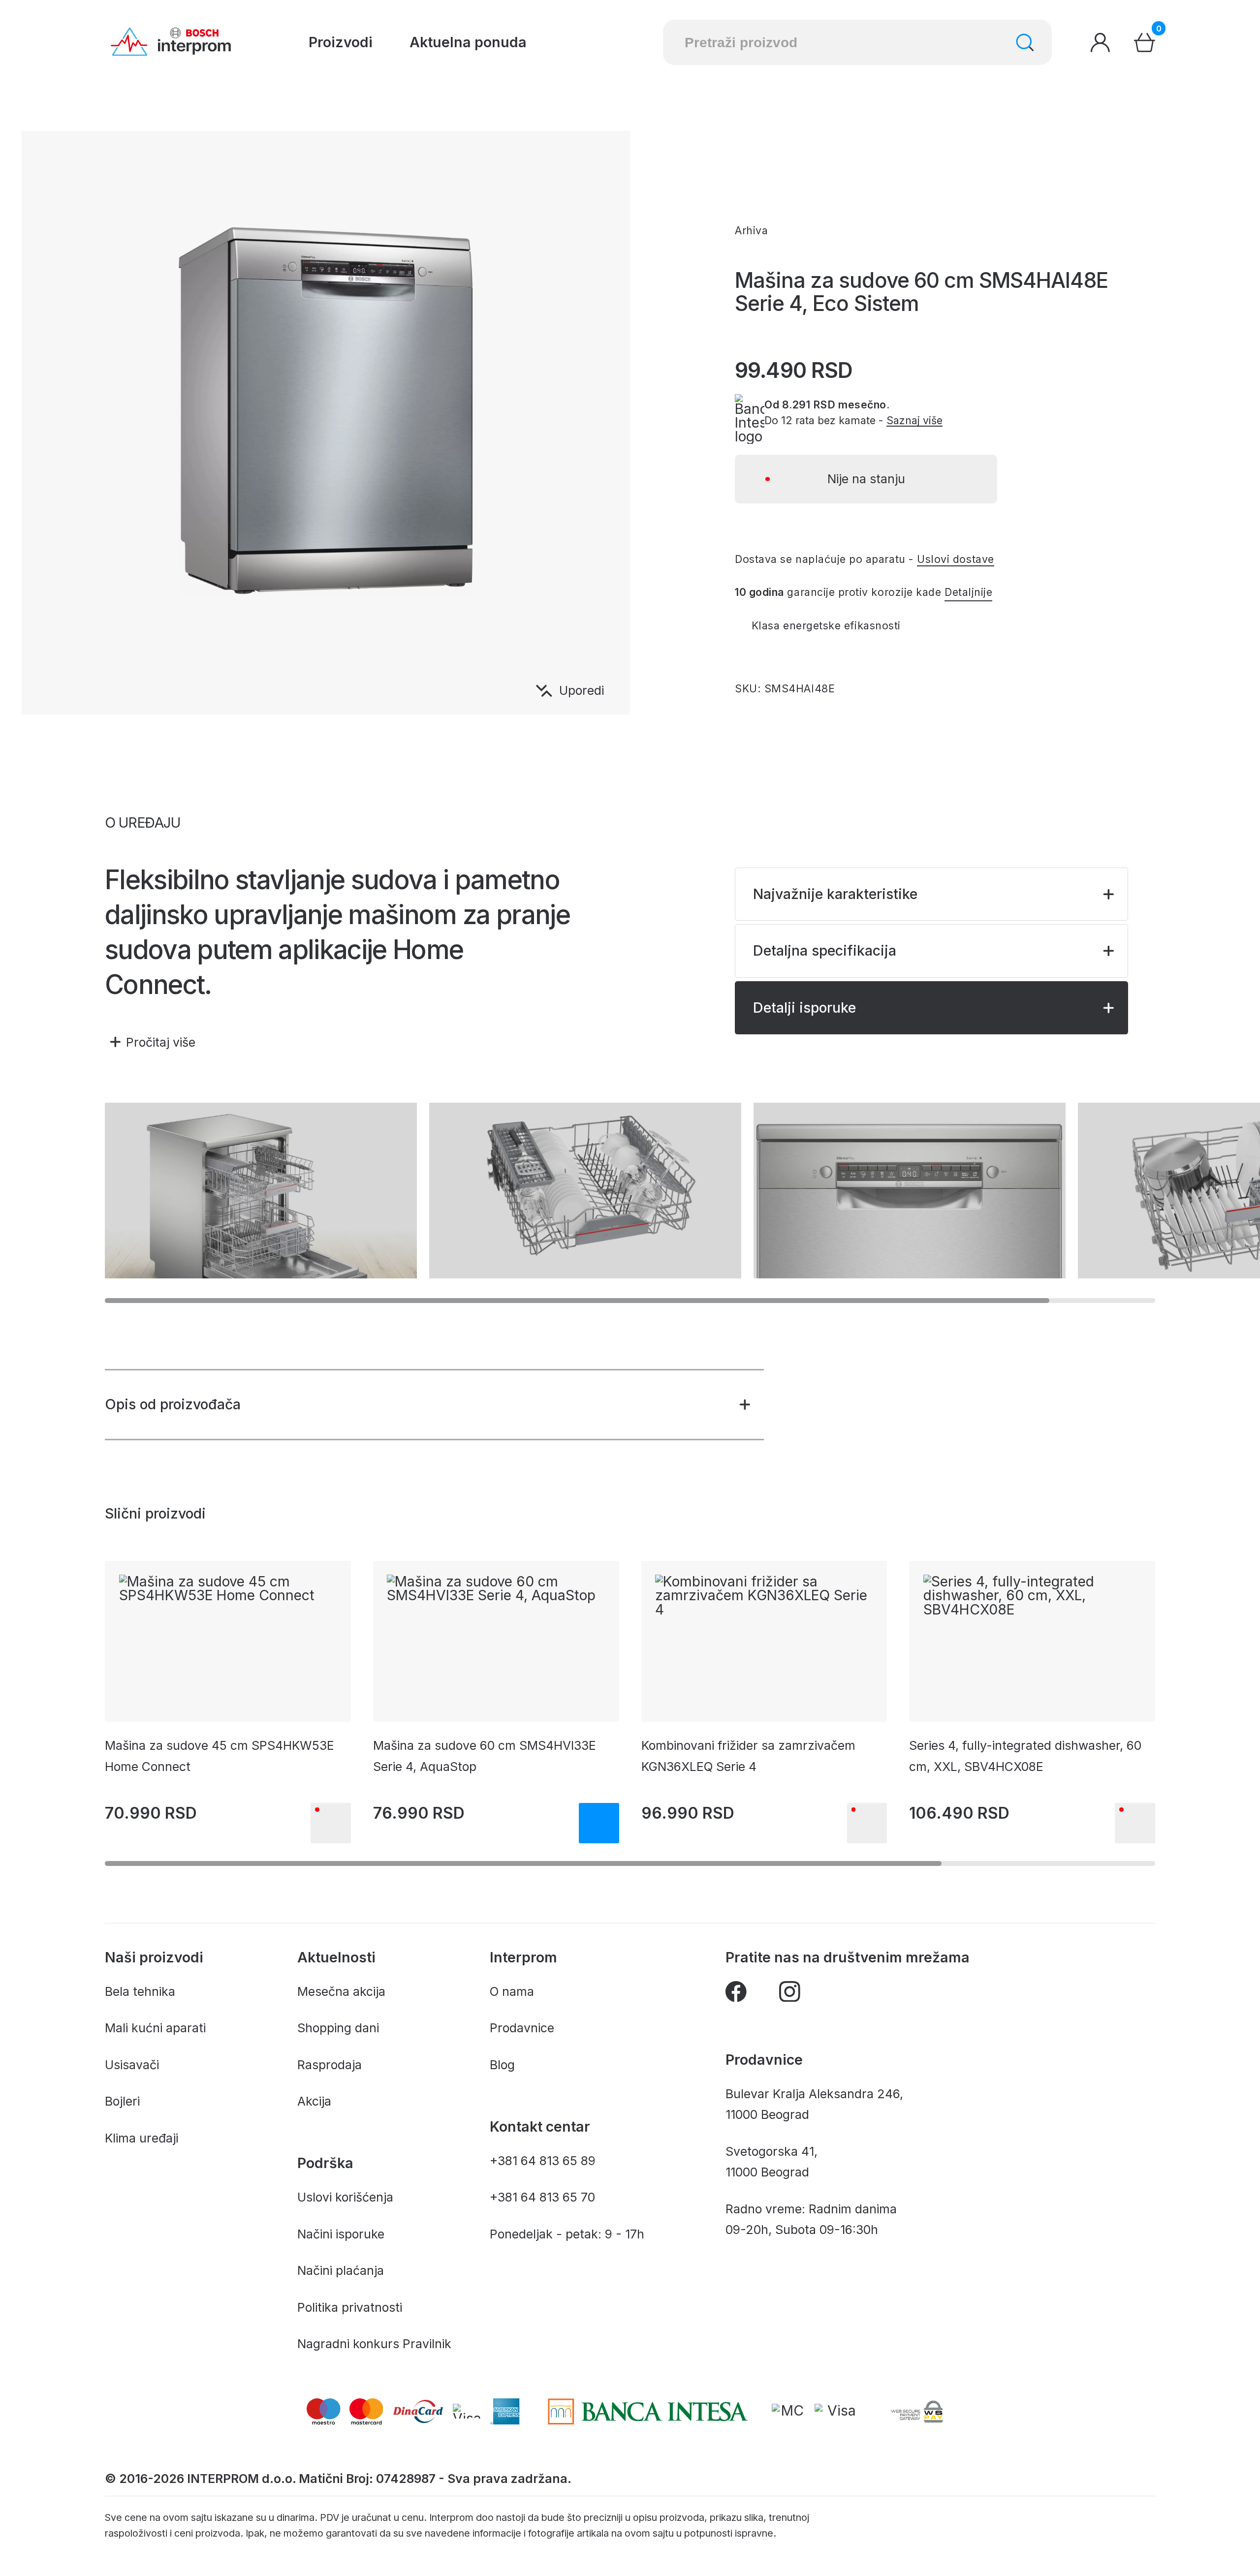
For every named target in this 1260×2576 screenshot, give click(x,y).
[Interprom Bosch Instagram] (790, 1995)
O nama (512, 1991)
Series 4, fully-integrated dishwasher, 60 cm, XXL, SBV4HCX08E (1025, 1756)
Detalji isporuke (804, 1008)
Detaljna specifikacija (825, 950)
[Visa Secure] (838, 2411)
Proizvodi (341, 42)
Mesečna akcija (341, 1991)
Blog (502, 2065)
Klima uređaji (142, 2138)
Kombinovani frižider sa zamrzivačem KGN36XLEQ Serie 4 (748, 1756)
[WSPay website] (916, 2411)
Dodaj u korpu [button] (599, 1823)
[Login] (1100, 43)
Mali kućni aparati (155, 2028)
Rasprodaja (330, 2065)
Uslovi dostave (955, 559)
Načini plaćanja (341, 2270)
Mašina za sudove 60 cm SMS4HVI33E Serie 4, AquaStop (485, 1756)
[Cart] (1145, 43)
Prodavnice (522, 2028)
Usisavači (132, 2065)
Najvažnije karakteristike (835, 894)
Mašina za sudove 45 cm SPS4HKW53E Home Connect (220, 1756)
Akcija (314, 2101)
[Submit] (1025, 43)
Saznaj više (914, 420)
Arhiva (751, 230)
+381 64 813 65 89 (543, 2161)
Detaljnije (968, 592)
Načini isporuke (341, 2234)
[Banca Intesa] (648, 2411)
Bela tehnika (140, 1991)
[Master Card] (789, 2411)
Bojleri (122, 2101)
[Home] (171, 42)
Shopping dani (338, 2028)
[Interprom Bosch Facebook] (736, 1995)
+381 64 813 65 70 (542, 2197)
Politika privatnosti (350, 2307)
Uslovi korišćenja (345, 2197)
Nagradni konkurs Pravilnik (374, 2344)
